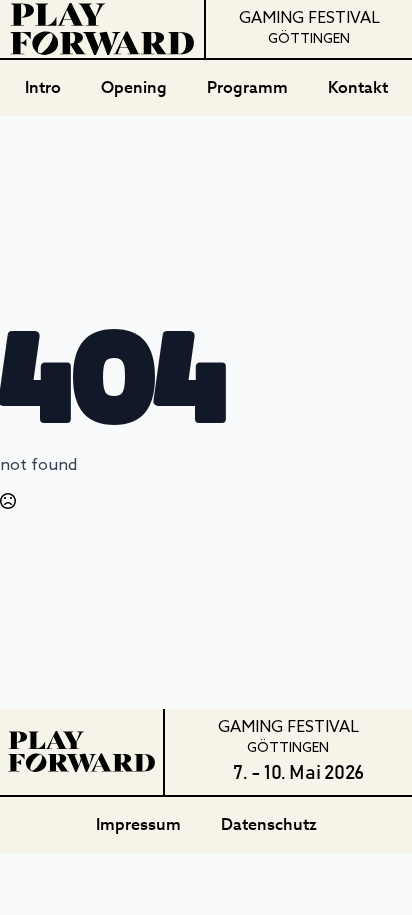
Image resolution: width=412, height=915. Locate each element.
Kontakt (358, 88)
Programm (247, 88)
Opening (134, 88)
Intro (43, 88)
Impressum (138, 825)
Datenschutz (269, 825)
